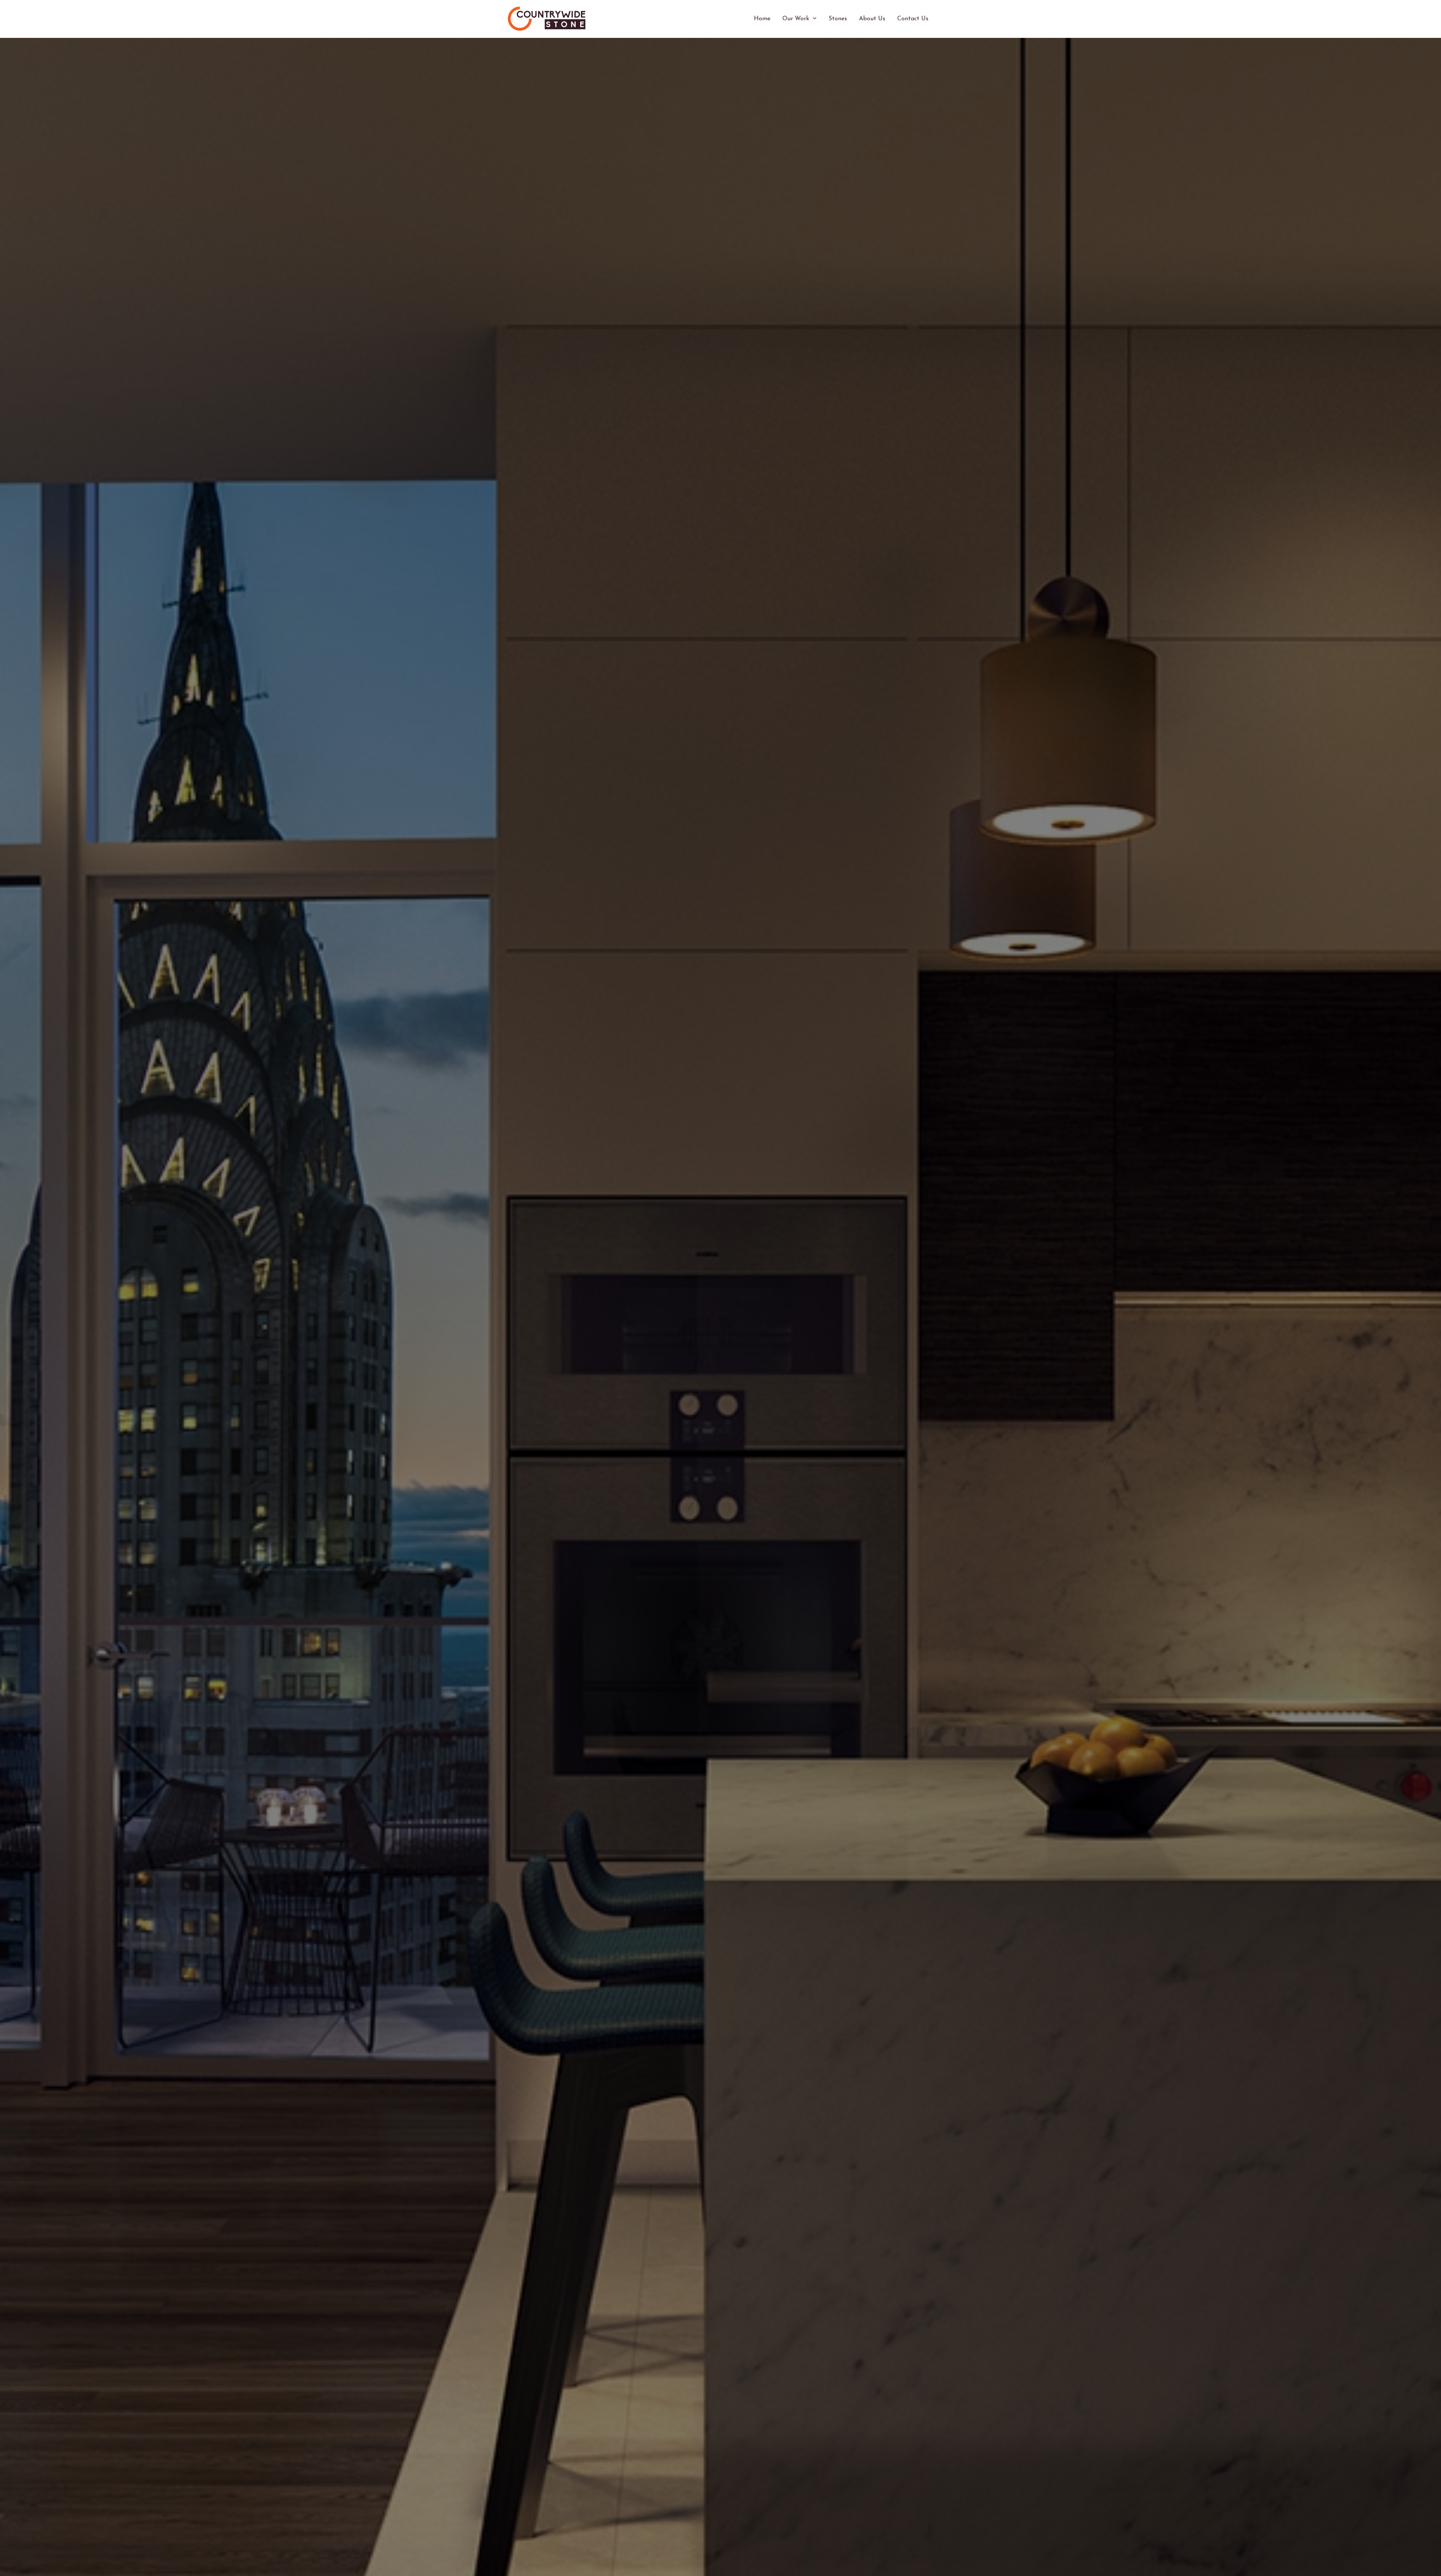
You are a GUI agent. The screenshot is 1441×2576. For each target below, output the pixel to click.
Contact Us (913, 19)
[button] (813, 19)
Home (762, 19)
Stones (838, 19)
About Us (872, 19)
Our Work (796, 19)
